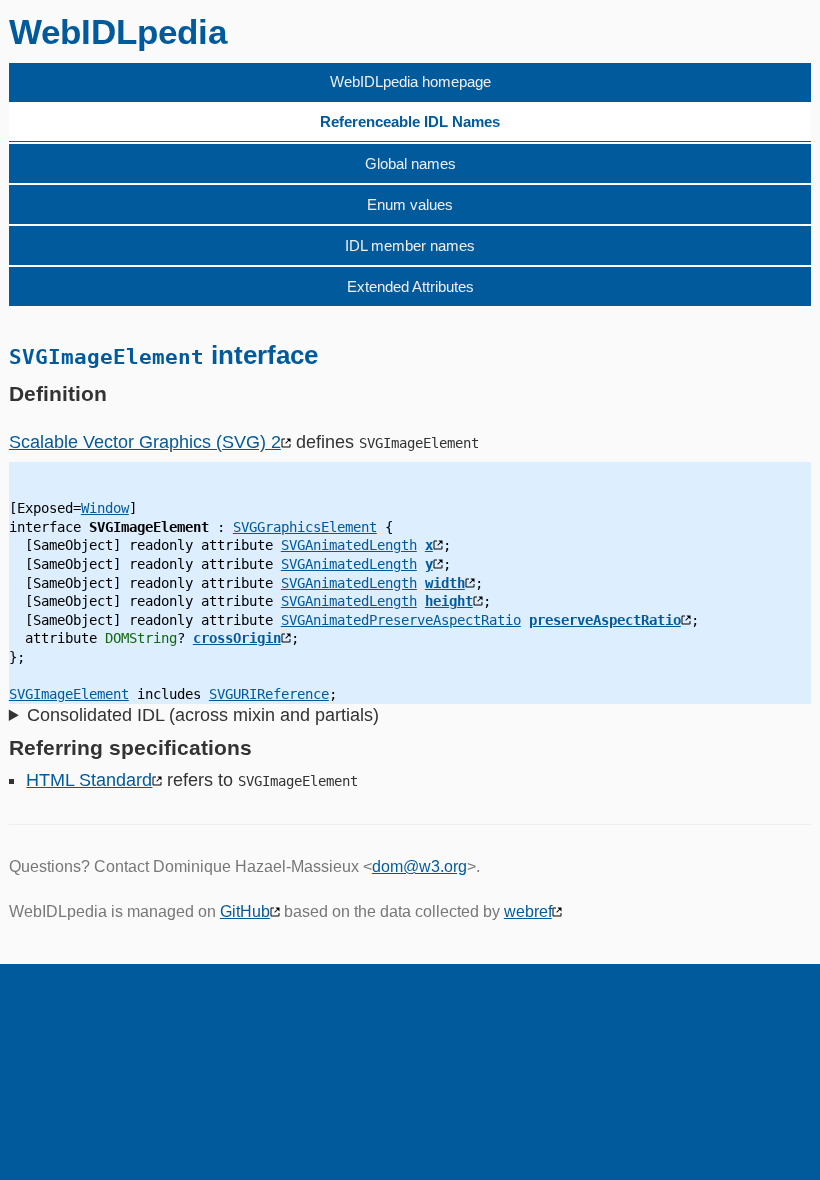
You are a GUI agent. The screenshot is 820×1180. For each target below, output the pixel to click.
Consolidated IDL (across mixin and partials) (203, 715)
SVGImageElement (69, 694)
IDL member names (410, 245)
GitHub (245, 911)
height (449, 601)
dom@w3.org (419, 866)
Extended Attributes (410, 286)
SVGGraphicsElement (305, 527)
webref (528, 911)
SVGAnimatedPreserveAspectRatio (401, 620)
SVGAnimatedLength (349, 545)
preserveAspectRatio (605, 620)
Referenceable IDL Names (410, 121)
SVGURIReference (269, 694)
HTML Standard (89, 780)
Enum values (410, 204)
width (445, 583)
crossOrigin (237, 638)
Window (105, 508)
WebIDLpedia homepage (410, 81)
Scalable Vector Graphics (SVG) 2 (145, 442)
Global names (410, 163)
